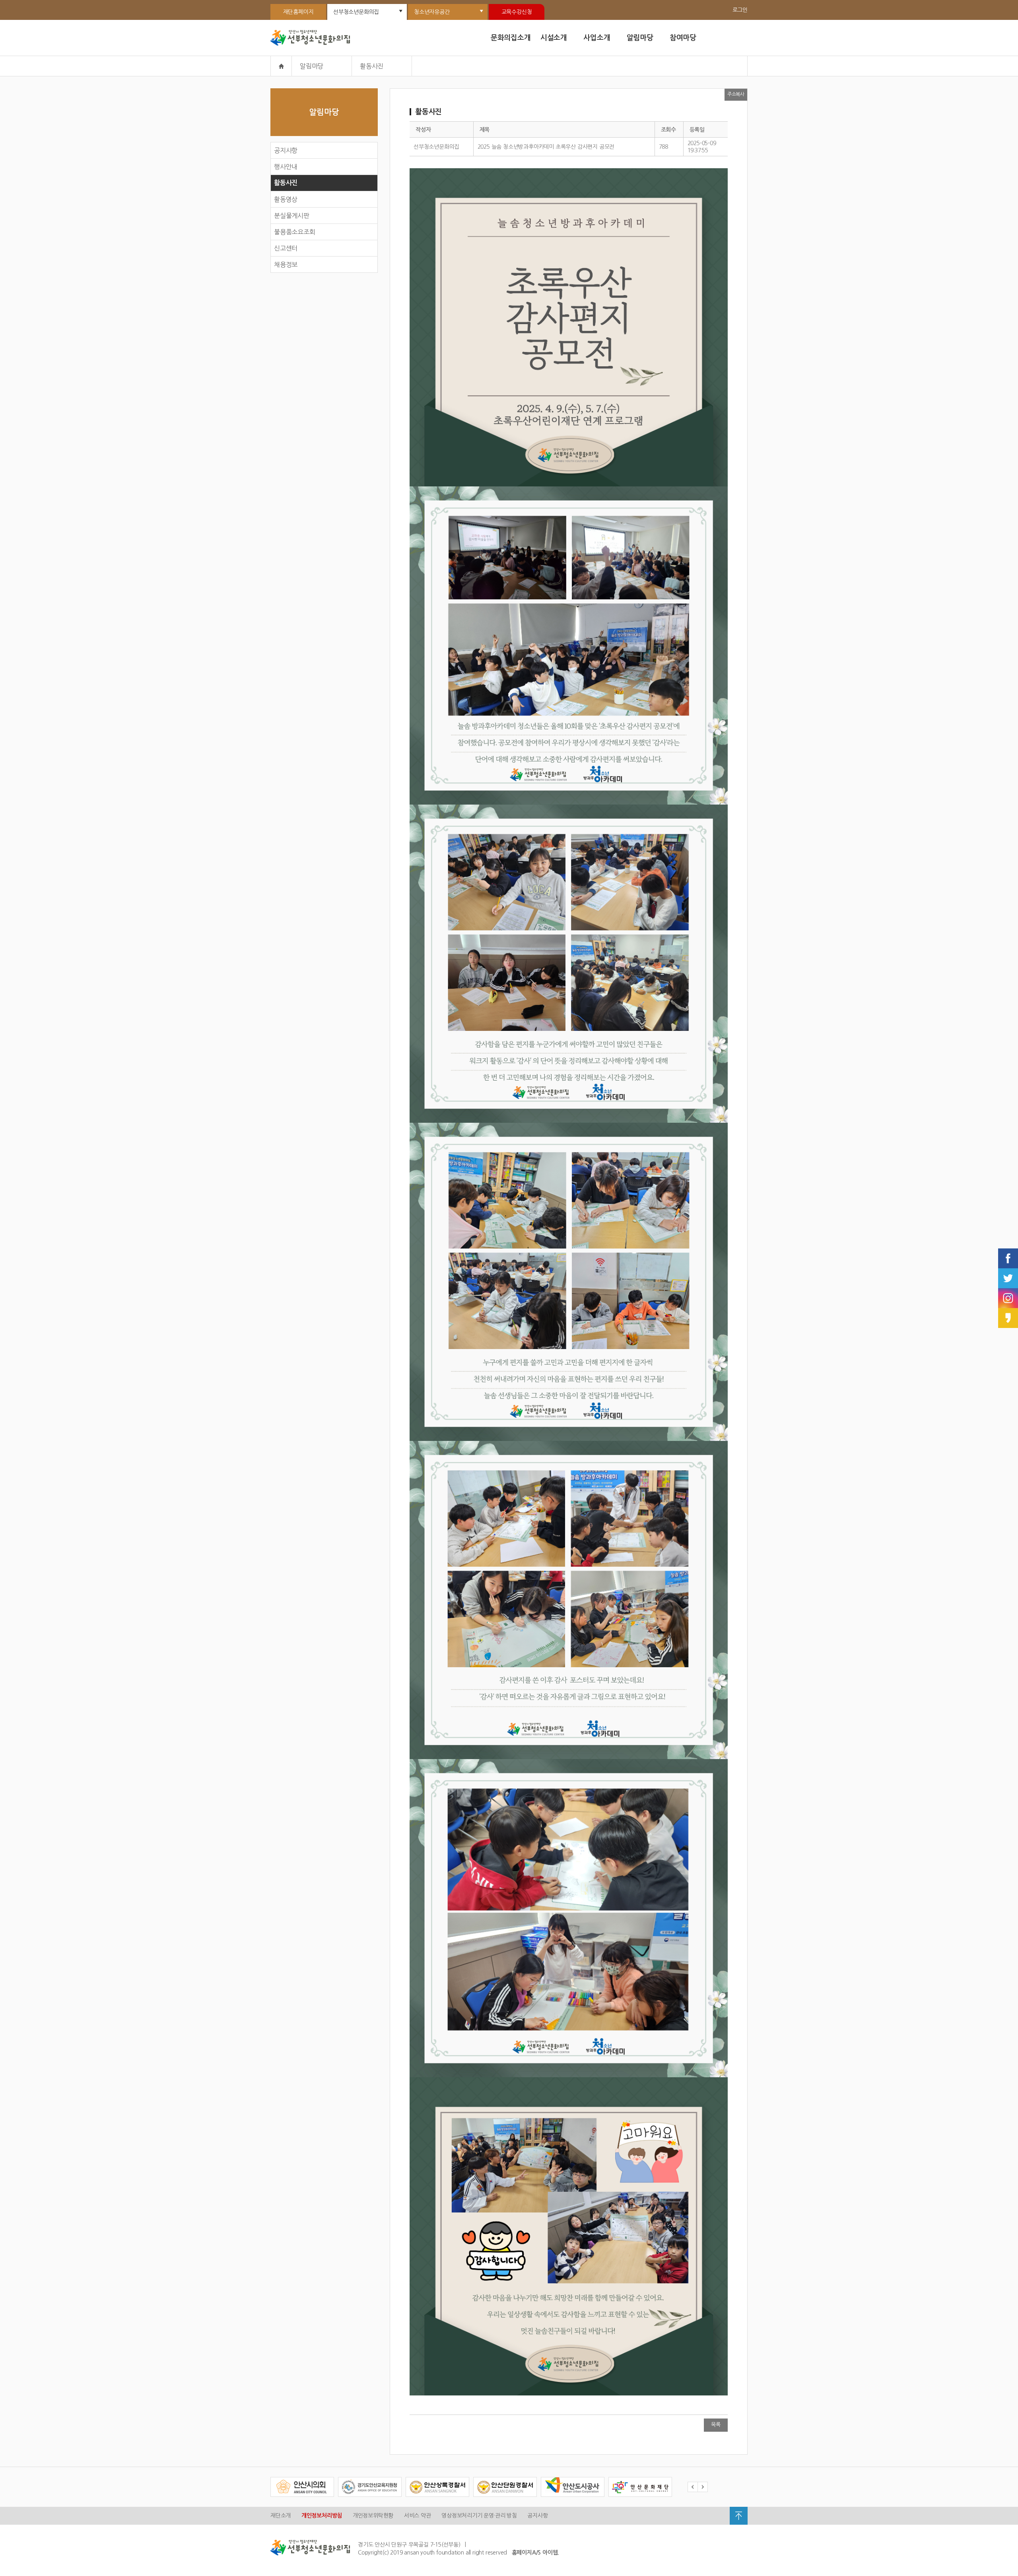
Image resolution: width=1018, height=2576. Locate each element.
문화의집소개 (511, 38)
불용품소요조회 (295, 232)
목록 (716, 2425)
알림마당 (640, 38)
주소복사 (736, 94)
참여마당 (683, 38)
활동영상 (286, 199)
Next (703, 2487)
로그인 (740, 10)
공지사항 (286, 150)
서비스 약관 (418, 2516)
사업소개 (597, 38)
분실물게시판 (292, 216)
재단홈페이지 (298, 12)
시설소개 (554, 38)
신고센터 (286, 248)
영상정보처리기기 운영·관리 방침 (479, 2516)
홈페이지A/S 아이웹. (536, 2553)
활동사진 (286, 183)
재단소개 (281, 2516)
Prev (693, 2487)
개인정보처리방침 (322, 2516)
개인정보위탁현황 (373, 2516)
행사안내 (286, 167)
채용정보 (286, 264)
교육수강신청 (517, 12)
